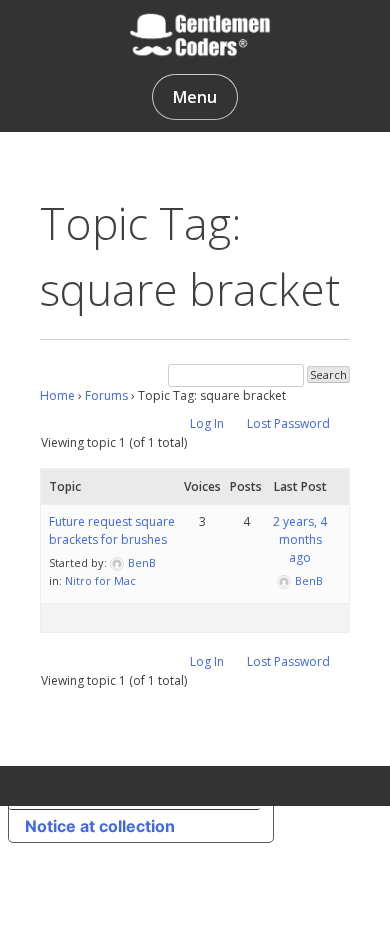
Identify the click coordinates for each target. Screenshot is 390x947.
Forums (106, 395)
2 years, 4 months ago (300, 539)
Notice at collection (100, 826)
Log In (207, 423)
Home (57, 395)
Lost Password (288, 423)
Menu (195, 97)
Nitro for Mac (100, 580)
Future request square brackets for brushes (112, 530)
